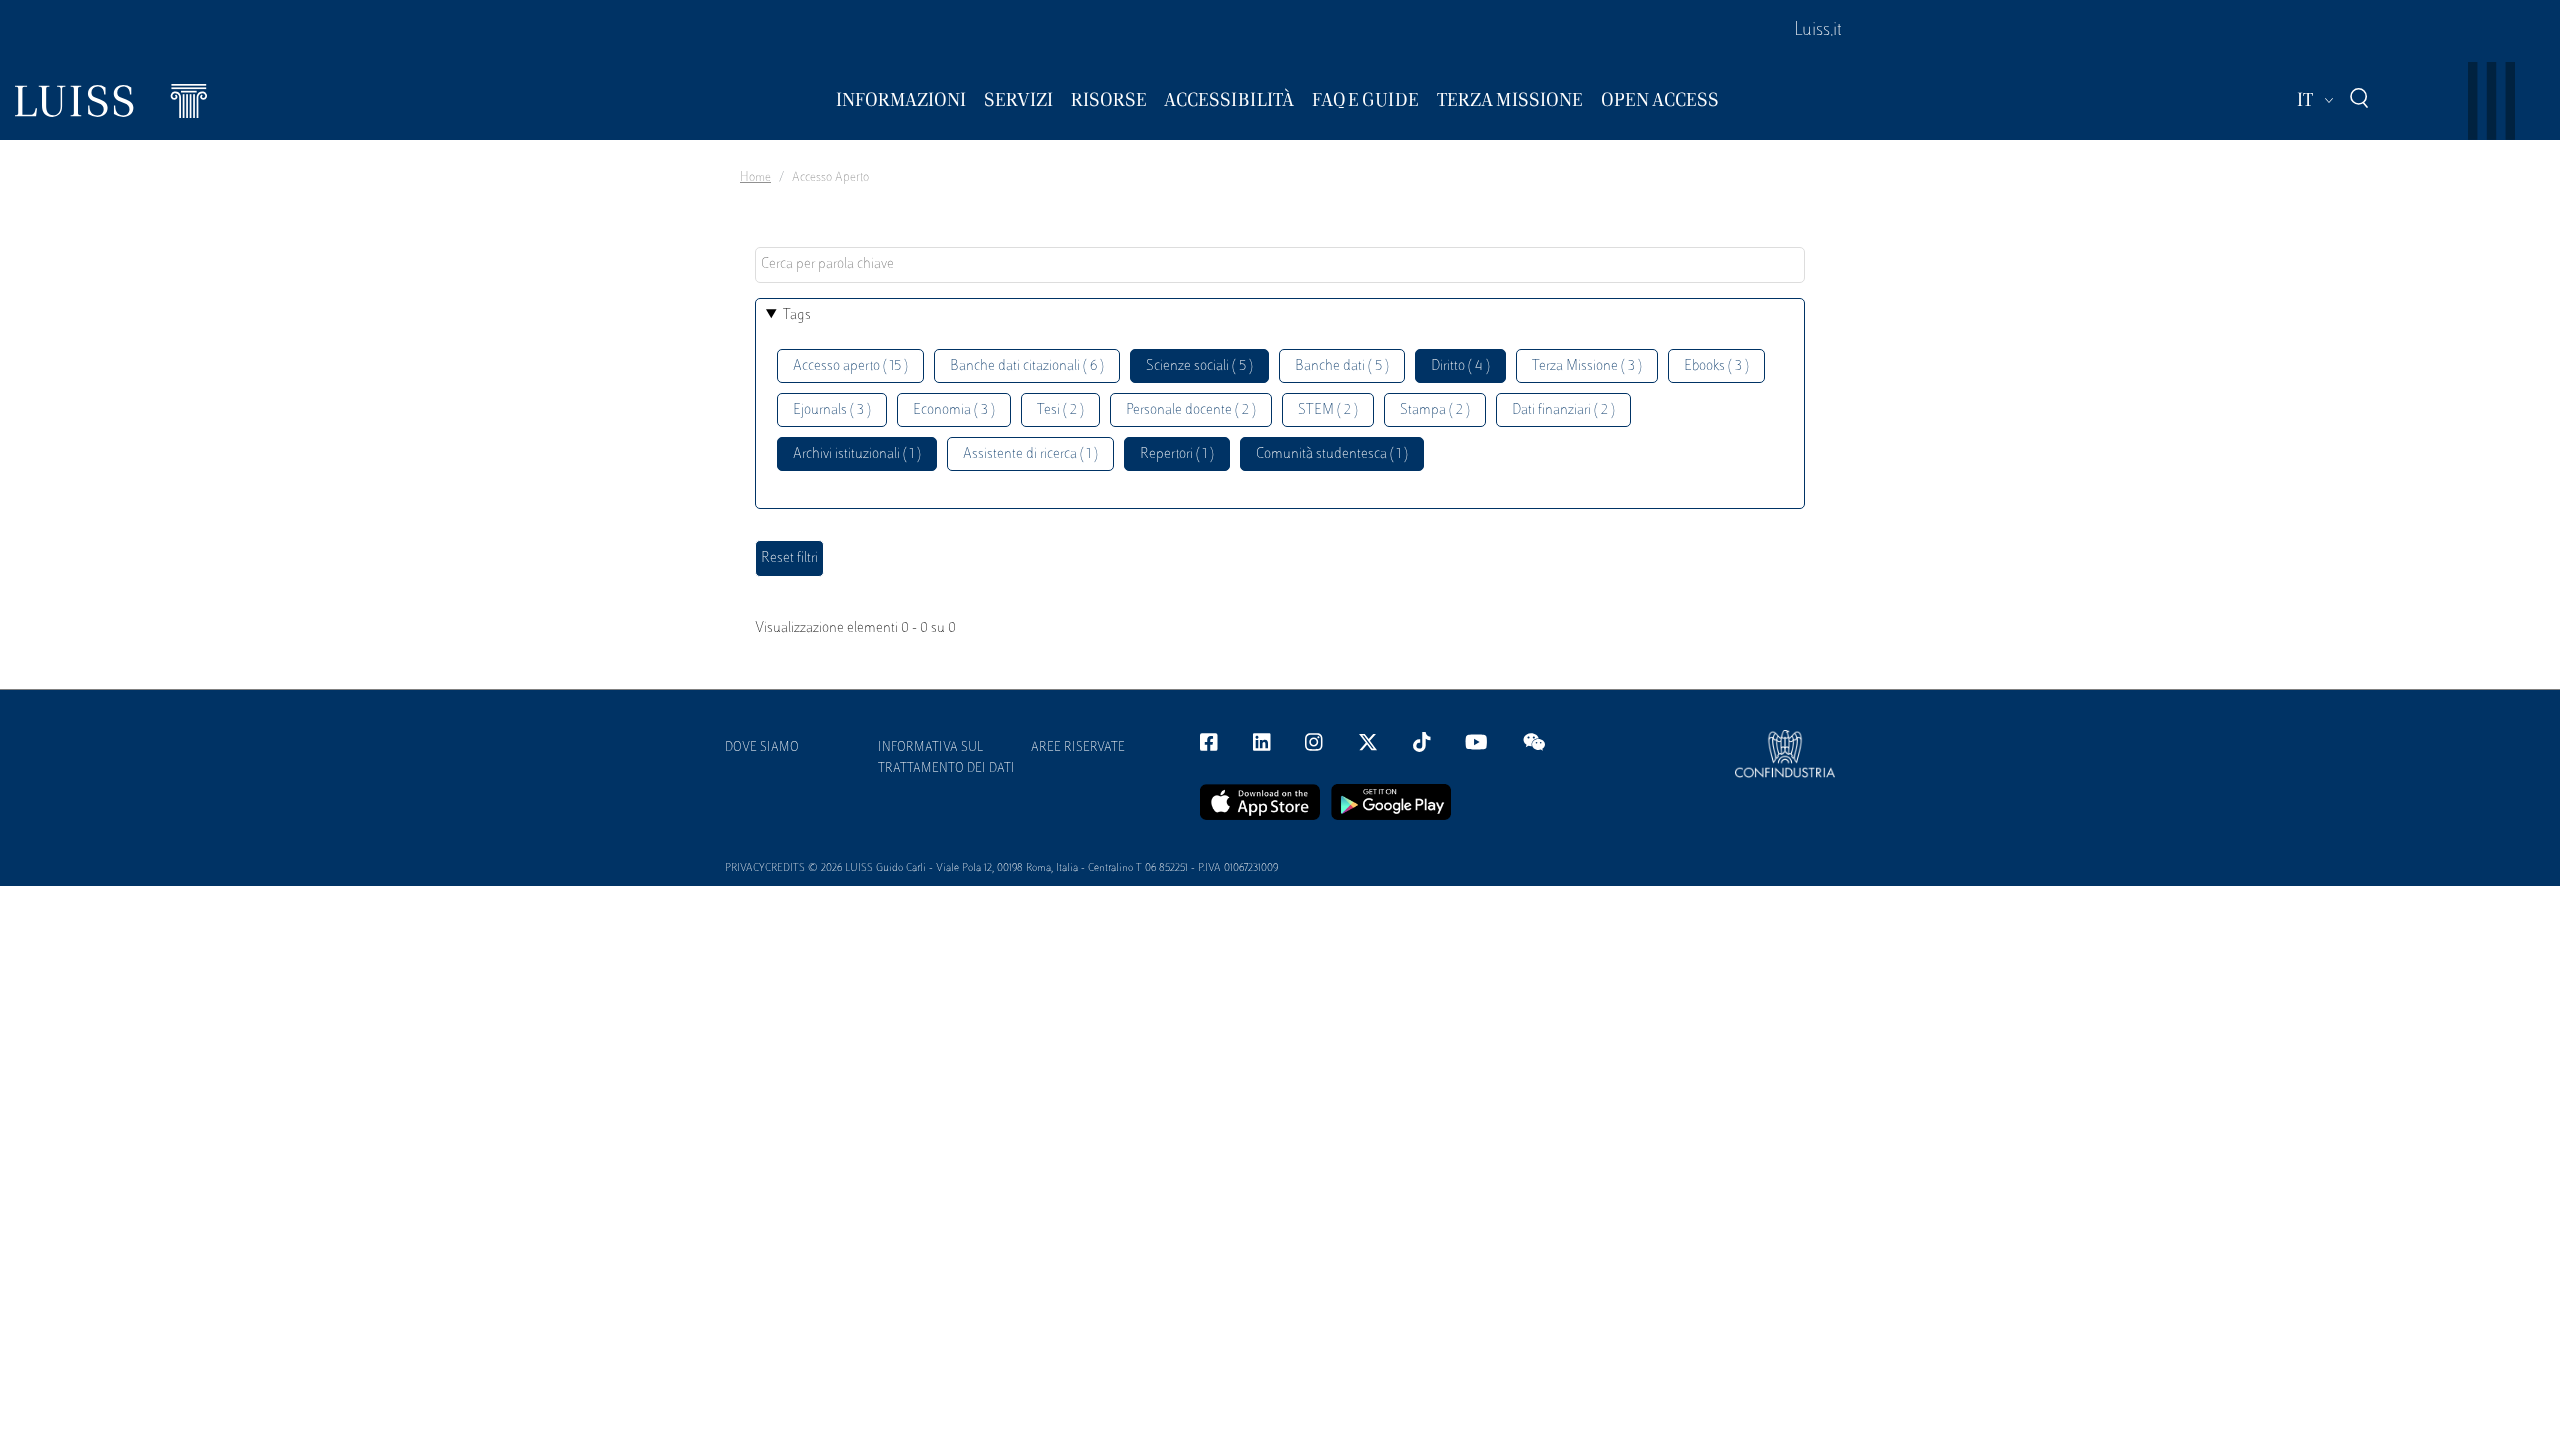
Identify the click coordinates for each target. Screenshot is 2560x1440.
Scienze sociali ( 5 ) (1199, 366)
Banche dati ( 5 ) (1342, 366)
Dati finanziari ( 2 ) (1563, 410)
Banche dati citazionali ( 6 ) (1027, 366)
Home (755, 178)
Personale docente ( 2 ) (1191, 410)
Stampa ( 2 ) (1435, 410)
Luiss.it (1818, 31)
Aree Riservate (1078, 748)
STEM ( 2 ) (1328, 410)
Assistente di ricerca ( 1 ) (1030, 454)
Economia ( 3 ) (954, 410)
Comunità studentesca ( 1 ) (1332, 454)
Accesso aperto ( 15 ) (850, 366)
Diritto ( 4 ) (1460, 366)
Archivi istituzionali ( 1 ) (857, 454)
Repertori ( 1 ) (1177, 454)
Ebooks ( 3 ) (1716, 366)
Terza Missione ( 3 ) (1587, 366)
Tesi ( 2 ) (1060, 410)
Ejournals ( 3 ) (832, 410)
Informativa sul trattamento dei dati (946, 758)
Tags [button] (797, 315)
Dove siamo (762, 748)
